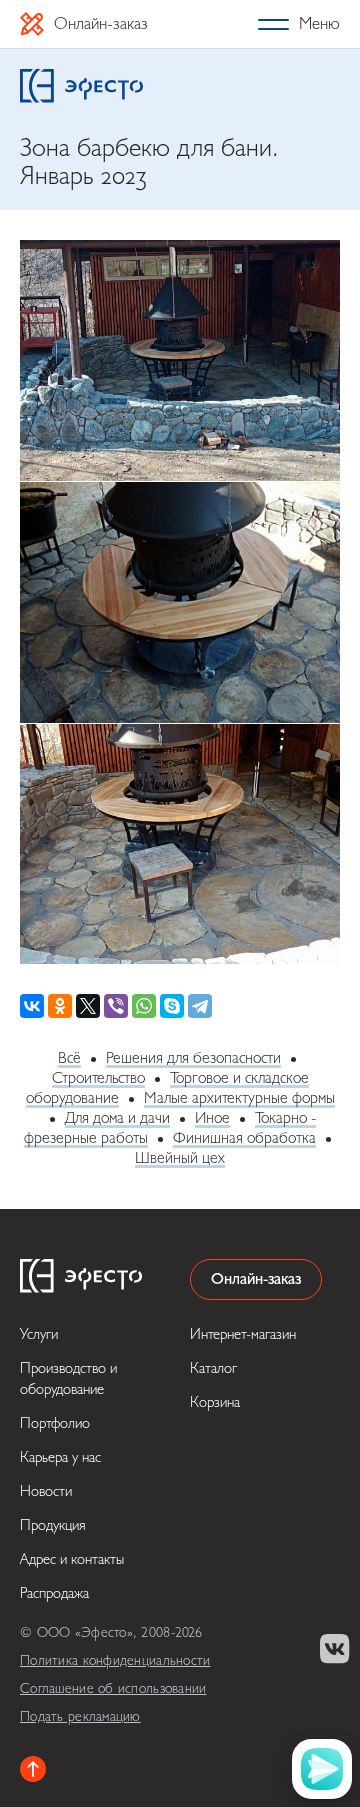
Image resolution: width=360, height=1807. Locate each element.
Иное (212, 1118)
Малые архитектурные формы (239, 1098)
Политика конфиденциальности (115, 1660)
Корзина (215, 1402)
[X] (88, 1006)
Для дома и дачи (117, 1118)
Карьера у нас (60, 1457)
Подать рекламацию (80, 1716)
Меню (319, 23)
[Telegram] (200, 1006)
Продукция (53, 1525)
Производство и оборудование (68, 1379)
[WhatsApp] (144, 1006)
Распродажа (54, 1593)
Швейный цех (180, 1158)
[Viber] (116, 1006)
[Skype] (172, 1006)
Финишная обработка (244, 1138)
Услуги (39, 1334)
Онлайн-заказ (101, 23)
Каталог (213, 1368)
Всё (69, 1058)
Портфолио (55, 1423)
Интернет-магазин (243, 1334)
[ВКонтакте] (32, 1006)
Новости (46, 1491)
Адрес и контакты (72, 1559)
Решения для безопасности (193, 1058)
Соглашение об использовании (113, 1688)
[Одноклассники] (60, 1006)
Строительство (98, 1078)
